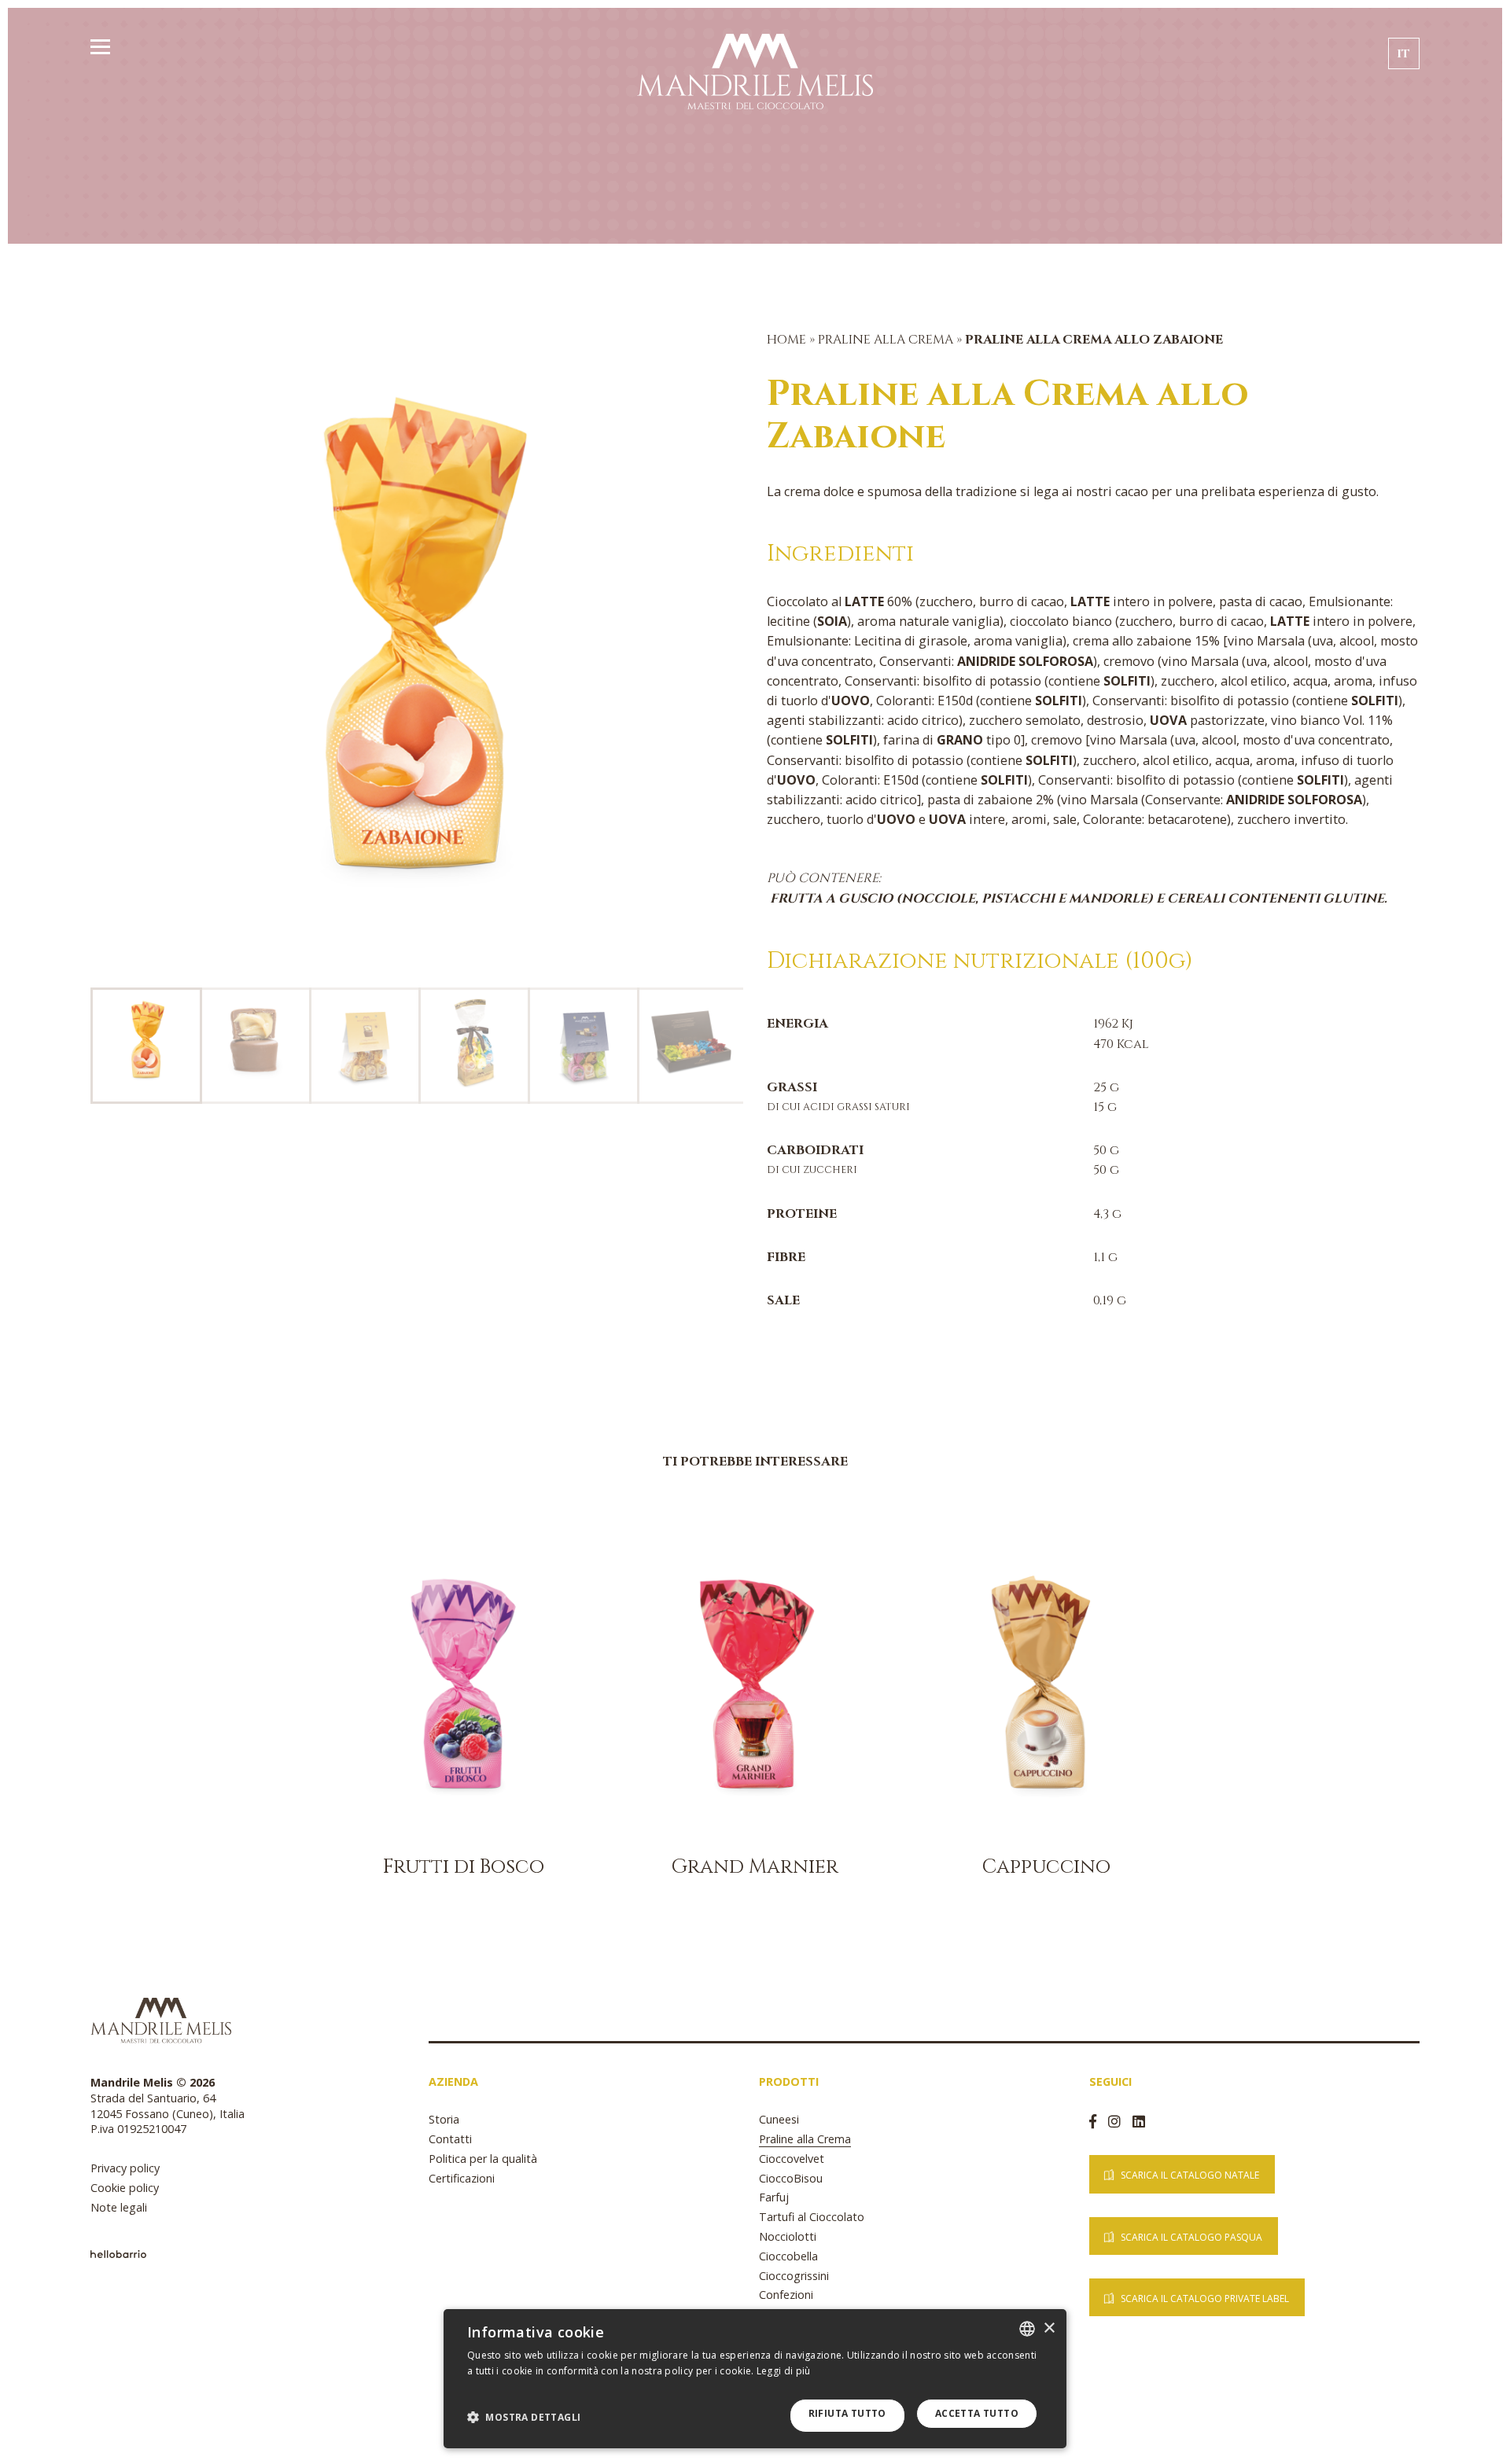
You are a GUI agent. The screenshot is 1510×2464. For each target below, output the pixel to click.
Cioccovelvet (792, 2159)
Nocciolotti (788, 2236)
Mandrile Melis (755, 71)
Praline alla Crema (887, 340)
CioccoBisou (791, 2178)
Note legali (119, 2207)
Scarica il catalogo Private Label (1205, 2299)
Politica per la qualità (483, 2159)
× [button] (1049, 2328)
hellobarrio (118, 2254)
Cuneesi (779, 2119)
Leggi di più (784, 2371)
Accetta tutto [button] (977, 2413)
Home (786, 340)
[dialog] (755, 2379)
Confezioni (786, 2295)
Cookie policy (125, 2188)
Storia (444, 2119)
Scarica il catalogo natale (1190, 2175)
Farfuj (774, 2197)
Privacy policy (125, 2168)
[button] (524, 2417)
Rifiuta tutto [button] (847, 2413)
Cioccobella (788, 2256)
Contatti (450, 2139)
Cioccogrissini (794, 2276)
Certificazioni (462, 2178)
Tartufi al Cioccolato (812, 2217)
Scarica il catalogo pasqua (1191, 2237)
